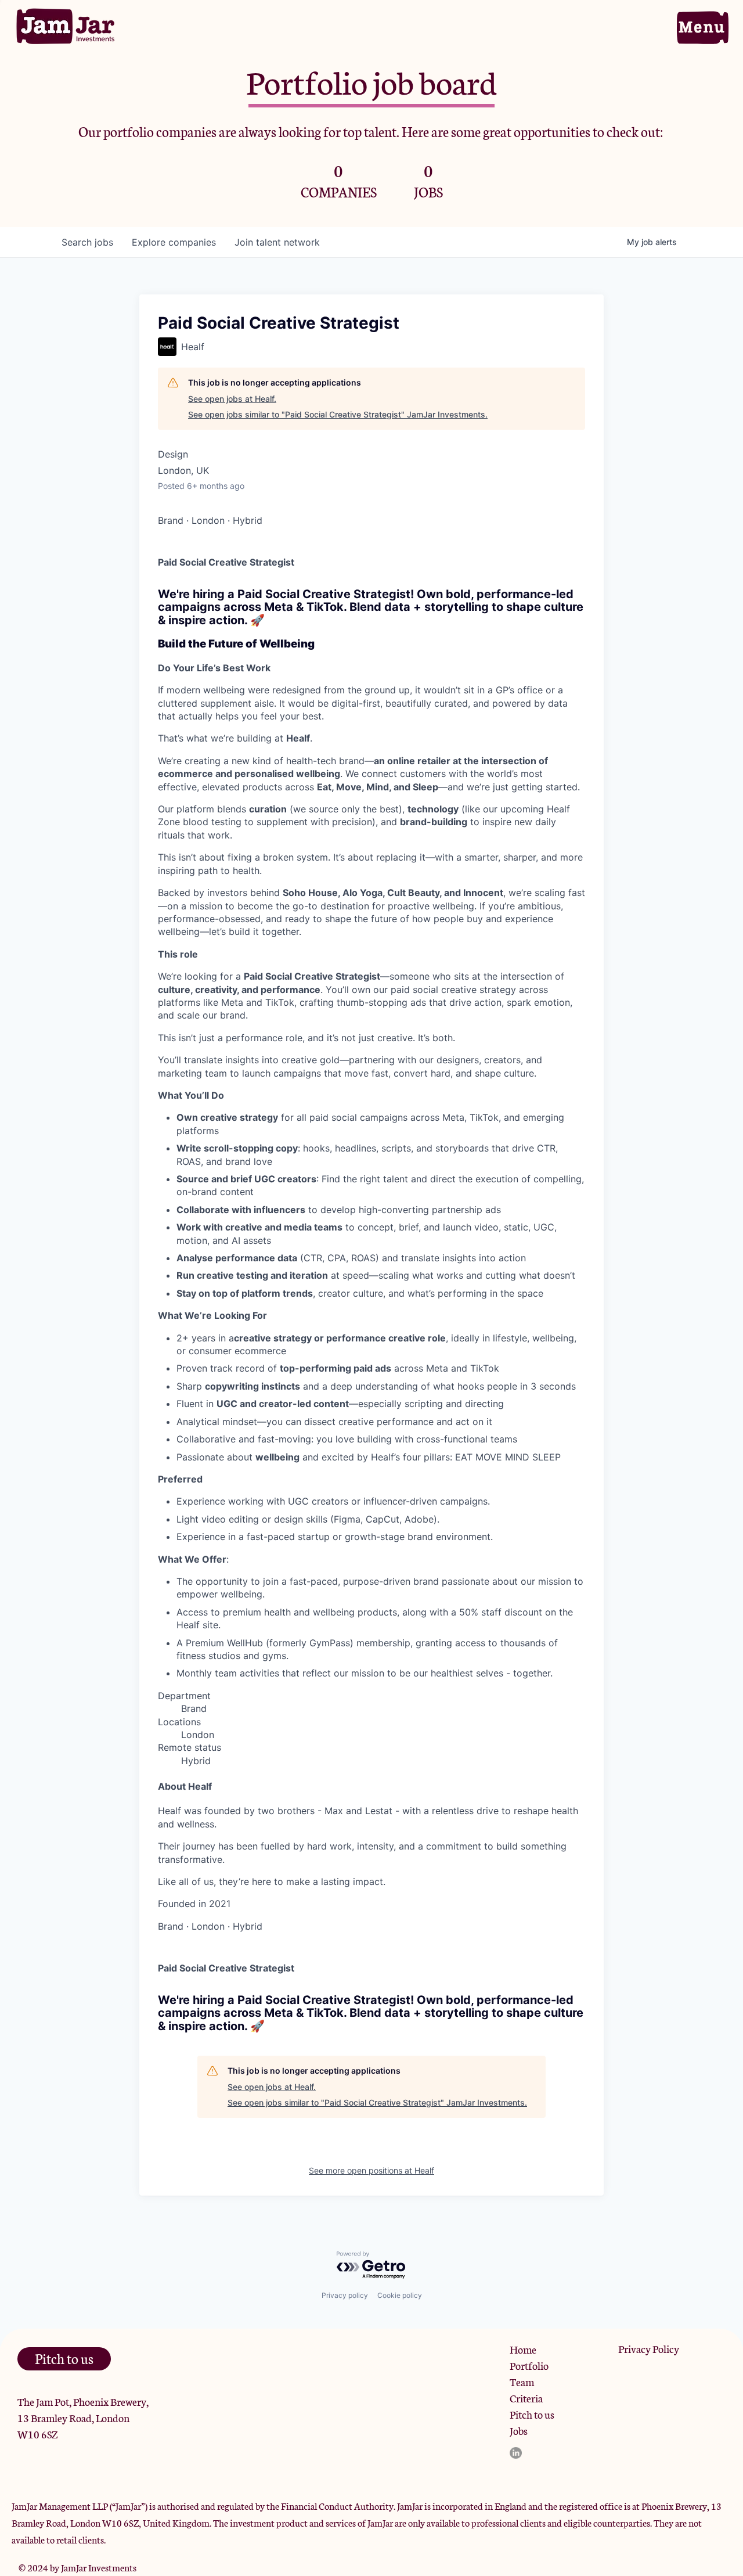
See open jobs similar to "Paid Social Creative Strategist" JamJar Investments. (338, 414)
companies (174, 242)
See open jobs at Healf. (232, 399)
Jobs (519, 2430)
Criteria (526, 2398)
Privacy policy (345, 2295)
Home (523, 2349)
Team (522, 2381)
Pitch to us (532, 2414)
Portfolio (529, 2365)
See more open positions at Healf (371, 2170)
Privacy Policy (649, 2348)
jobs (87, 242)
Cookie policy (400, 2295)
